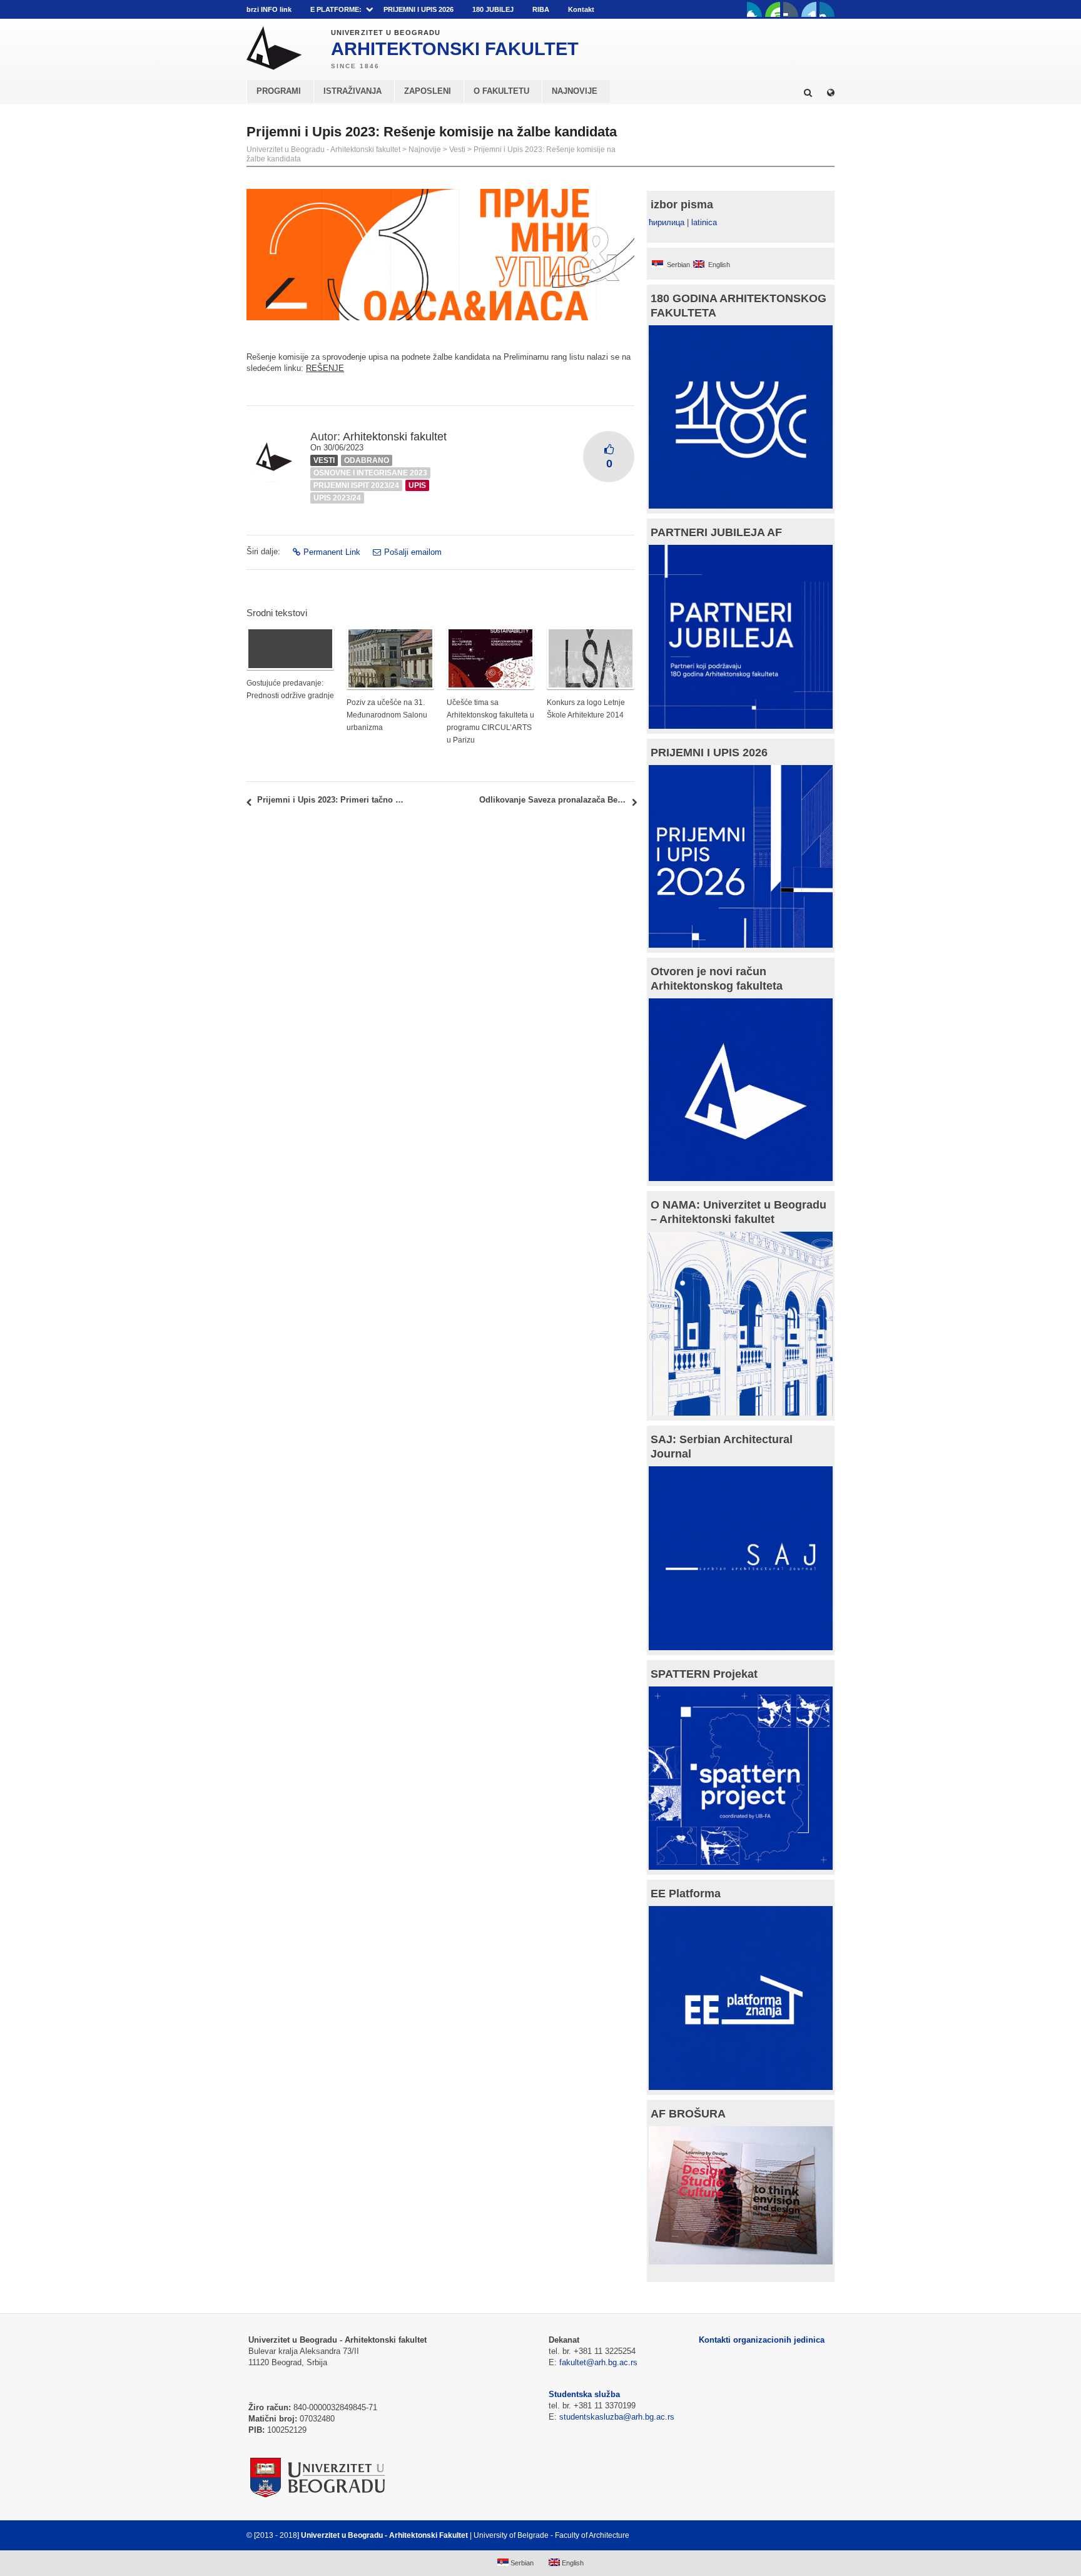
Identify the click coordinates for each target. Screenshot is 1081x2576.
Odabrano (367, 460)
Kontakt (581, 9)
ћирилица (667, 222)
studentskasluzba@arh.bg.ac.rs (617, 2417)
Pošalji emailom (413, 552)
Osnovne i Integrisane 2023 (370, 473)
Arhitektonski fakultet (395, 437)
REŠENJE (325, 368)
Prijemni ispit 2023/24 (356, 485)
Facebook (754, 9)
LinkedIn (809, 9)
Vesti (457, 150)
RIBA (541, 9)
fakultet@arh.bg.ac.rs (598, 2362)
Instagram (827, 9)
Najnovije (425, 150)
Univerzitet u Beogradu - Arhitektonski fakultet (323, 150)
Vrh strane (804, 2535)
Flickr (791, 9)
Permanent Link (332, 552)
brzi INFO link (269, 9)
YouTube (773, 9)
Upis (417, 485)
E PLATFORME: (336, 9)
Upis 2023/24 (337, 498)
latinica (704, 222)
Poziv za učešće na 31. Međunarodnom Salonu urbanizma (387, 715)
